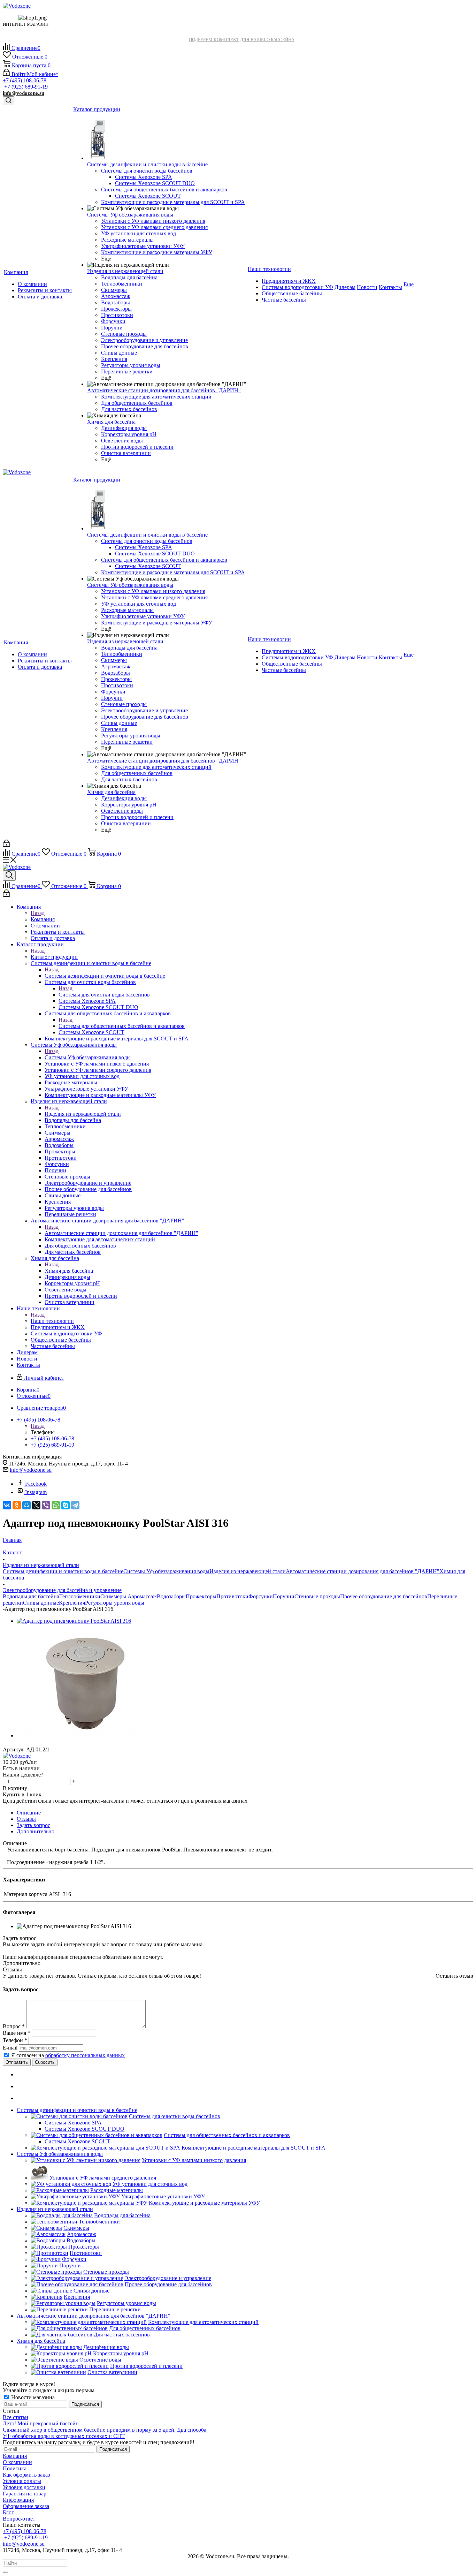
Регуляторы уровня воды (115, 1603)
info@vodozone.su (24, 93)
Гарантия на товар (25, 2494)
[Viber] (46, 1505)
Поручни (284, 1596)
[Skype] (66, 1505)
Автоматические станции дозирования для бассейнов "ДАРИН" (121, 1233)
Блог (8, 2512)
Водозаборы (171, 1596)
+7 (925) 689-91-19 (25, 87)
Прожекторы (201, 1596)
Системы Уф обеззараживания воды (88, 1057)
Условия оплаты (22, 2481)
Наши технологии (52, 1321)
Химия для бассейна (69, 1271)
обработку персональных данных (85, 2055)
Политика (15, 2468)
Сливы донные (41, 1603)
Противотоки (232, 1596)
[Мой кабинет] (6, 845)
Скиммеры (114, 1596)
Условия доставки (24, 2487)
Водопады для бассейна (31, 1596)
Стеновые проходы (317, 1596)
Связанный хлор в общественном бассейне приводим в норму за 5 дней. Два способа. (105, 2430)
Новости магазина (32, 2397)
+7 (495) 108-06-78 (25, 80)
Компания (43, 919)
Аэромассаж (142, 1596)
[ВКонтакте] (7, 1505)
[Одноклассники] (17, 1505)
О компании (17, 2462)
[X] (36, 1505)
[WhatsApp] (56, 1505)
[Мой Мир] (26, 1505)
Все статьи (16, 2417)
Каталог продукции (54, 957)
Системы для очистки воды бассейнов (104, 995)
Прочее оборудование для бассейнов (384, 1596)
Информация (18, 2500)
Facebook (36, 1484)
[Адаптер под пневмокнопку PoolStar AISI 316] (74, 1621)
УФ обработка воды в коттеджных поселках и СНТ (64, 2436)
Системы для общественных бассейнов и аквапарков (122, 1026)
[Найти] (6, 2572)
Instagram (36, 1492)
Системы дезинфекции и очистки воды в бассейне (105, 976)
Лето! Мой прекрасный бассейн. (41, 2423)
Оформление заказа (26, 2506)
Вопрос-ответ (19, 2519)
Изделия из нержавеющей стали (83, 1114)
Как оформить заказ (26, 2475)
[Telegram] (75, 1505)
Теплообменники (80, 1596)
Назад (38, 913)
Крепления (72, 1603)
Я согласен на (68, 2055)
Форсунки (261, 1596)
